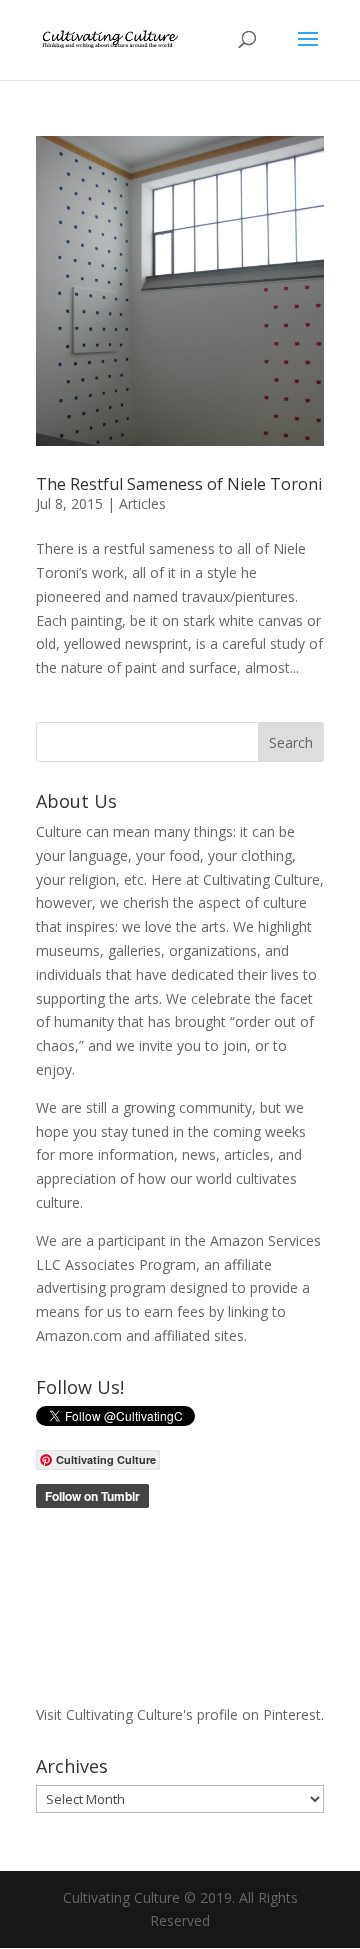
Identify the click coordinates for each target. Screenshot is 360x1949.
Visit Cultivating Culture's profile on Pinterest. (180, 1714)
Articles (142, 503)
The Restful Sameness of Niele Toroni (179, 484)
